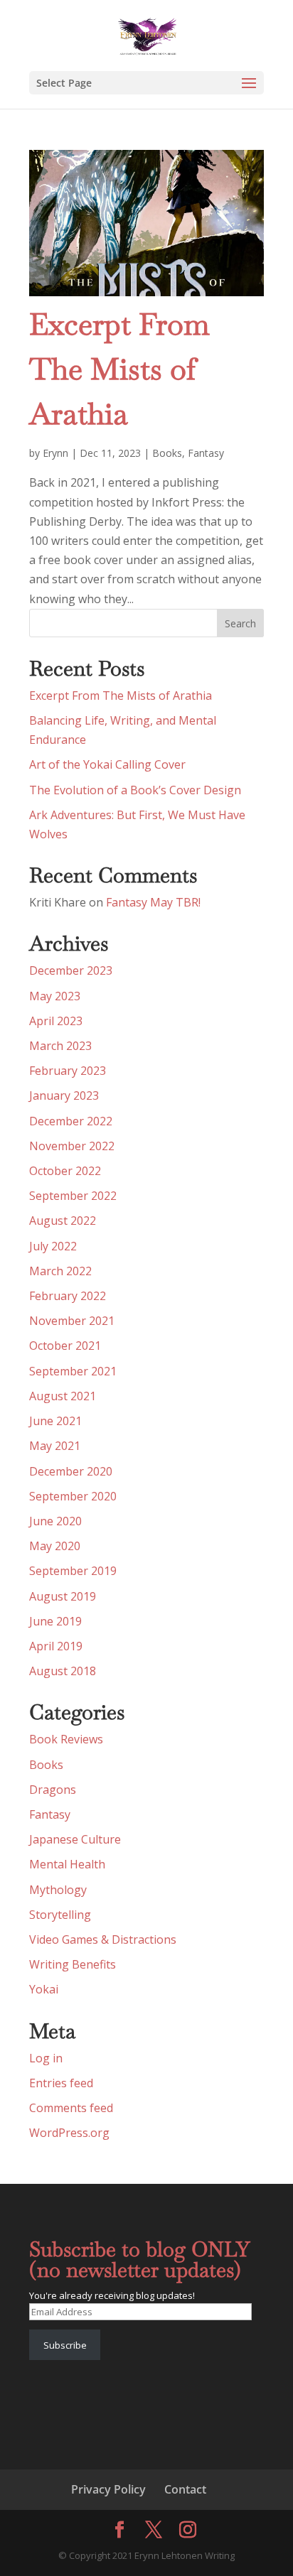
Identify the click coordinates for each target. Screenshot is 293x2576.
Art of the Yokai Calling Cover (107, 764)
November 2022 (72, 1146)
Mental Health (67, 1864)
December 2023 (71, 970)
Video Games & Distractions (103, 1939)
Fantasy (206, 453)
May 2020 (55, 1546)
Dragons (53, 1790)
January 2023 (64, 1095)
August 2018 (63, 1671)
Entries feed (61, 2083)
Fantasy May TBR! (153, 902)
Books (167, 453)
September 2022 (73, 1196)
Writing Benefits (73, 1964)
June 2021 (55, 1421)
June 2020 (55, 1521)
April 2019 (56, 1646)
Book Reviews (66, 1739)
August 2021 (63, 1396)
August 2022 (63, 1221)
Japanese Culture (75, 1839)
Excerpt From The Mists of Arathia (119, 369)
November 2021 (72, 1321)
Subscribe (65, 2345)
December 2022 (71, 1121)
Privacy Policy (108, 2489)
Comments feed (71, 2108)
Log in (46, 2058)
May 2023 (55, 996)
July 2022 (53, 1246)
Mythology (58, 1890)
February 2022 (68, 1296)
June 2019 (55, 1621)
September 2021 (73, 1371)
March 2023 (60, 1046)
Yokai (44, 1989)
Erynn (55, 453)
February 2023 (68, 1071)
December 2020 (71, 1471)
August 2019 (63, 1596)
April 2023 (56, 1021)
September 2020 (73, 1496)
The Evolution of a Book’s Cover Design (135, 790)
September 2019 (73, 1571)
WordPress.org (69, 2133)
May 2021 (55, 1446)
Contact (185, 2489)
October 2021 (65, 1346)
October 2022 (65, 1171)
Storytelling (60, 1915)
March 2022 (60, 1271)
